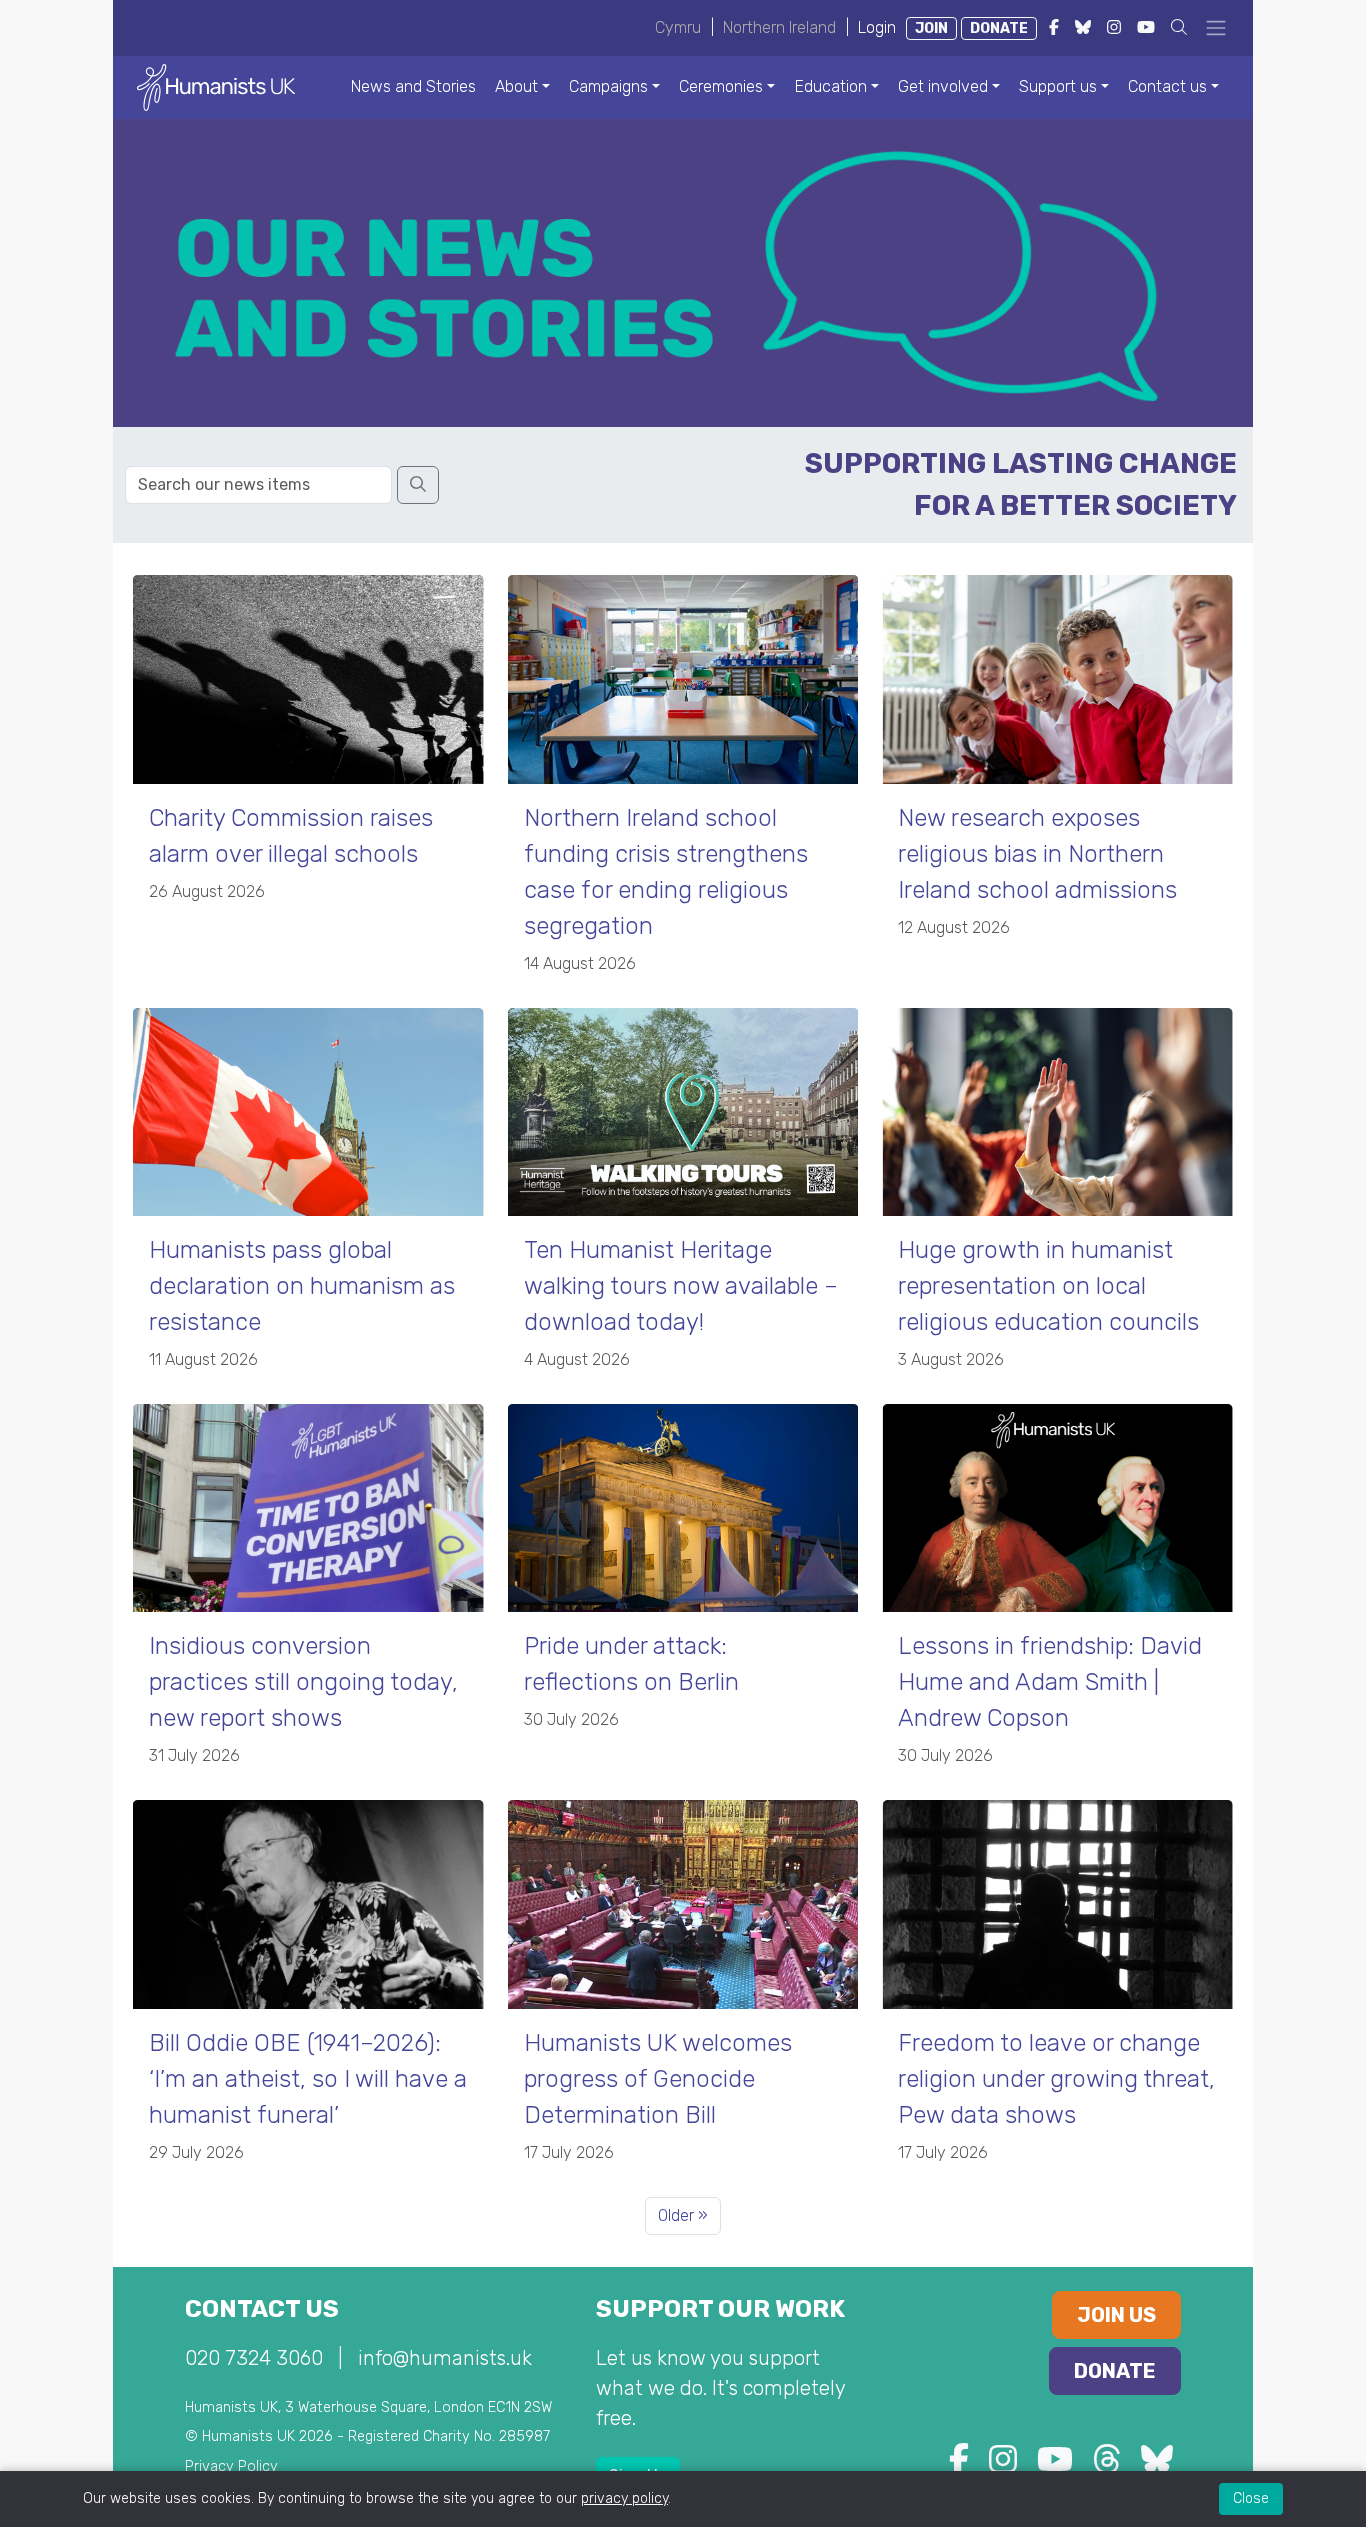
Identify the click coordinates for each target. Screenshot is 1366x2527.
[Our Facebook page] (959, 2465)
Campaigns (608, 86)
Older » (683, 2215)
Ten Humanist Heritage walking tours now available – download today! (681, 1286)
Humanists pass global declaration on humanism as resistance (302, 1286)
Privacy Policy (231, 2466)
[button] (1179, 27)
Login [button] (877, 27)
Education (831, 86)
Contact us (1167, 86)
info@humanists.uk (445, 2358)
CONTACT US (262, 2309)
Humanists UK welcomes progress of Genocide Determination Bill (658, 2079)
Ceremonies (721, 86)
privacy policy (624, 2498)
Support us (1058, 86)
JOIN (931, 28)
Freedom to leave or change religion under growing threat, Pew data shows (1056, 2079)
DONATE (999, 28)
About (516, 86)
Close (1251, 2498)
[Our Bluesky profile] (1157, 2465)
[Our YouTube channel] (1055, 2465)
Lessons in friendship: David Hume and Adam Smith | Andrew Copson (1050, 1682)
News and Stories (413, 86)
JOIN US (1116, 2315)
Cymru (678, 27)
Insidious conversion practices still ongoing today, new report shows (303, 1682)
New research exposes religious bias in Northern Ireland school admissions (1037, 854)
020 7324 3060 (254, 2358)
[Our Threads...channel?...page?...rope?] (1107, 2465)
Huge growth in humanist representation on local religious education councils (1048, 1286)
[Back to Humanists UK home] (216, 86)
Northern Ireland (779, 27)
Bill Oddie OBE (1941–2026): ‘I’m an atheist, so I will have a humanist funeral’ (308, 2079)
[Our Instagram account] (1003, 2465)
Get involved (943, 86)
